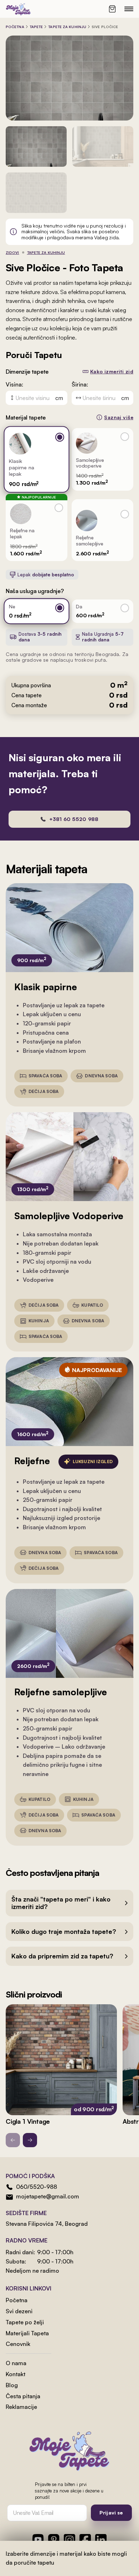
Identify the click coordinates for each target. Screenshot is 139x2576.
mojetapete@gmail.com (48, 2196)
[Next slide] (30, 2140)
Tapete (36, 27)
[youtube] (38, 2540)
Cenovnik (18, 2344)
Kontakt (16, 2374)
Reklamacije (21, 2407)
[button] (69, 1903)
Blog (12, 2385)
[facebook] (85, 2540)
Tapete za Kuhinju (67, 27)
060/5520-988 (37, 2187)
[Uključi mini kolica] (112, 9)
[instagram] (69, 2540)
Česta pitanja (23, 2396)
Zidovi (12, 252)
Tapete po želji (25, 2322)
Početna (15, 27)
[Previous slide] (13, 2140)
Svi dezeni (19, 2311)
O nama (16, 2363)
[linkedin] (101, 2540)
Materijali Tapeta (27, 2333)
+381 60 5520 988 (74, 819)
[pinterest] (54, 2540)
